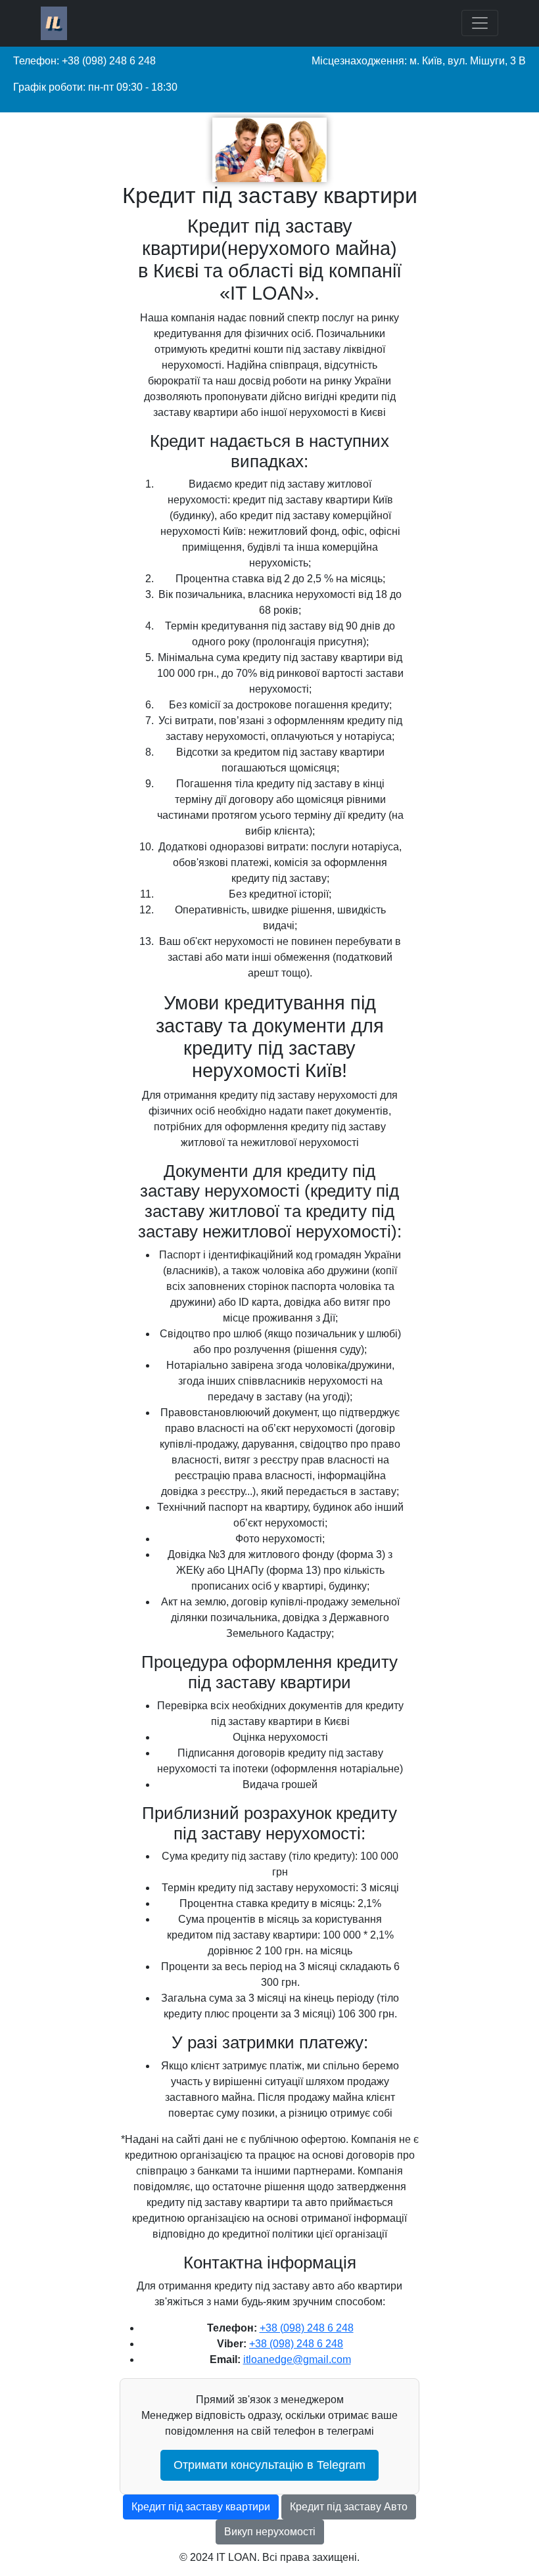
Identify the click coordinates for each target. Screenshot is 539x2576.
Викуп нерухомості (270, 2532)
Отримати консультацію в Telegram (269, 2465)
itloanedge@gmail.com (297, 2359)
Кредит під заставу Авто (349, 2507)
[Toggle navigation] (480, 23)
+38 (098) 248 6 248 (307, 2328)
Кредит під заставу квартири (201, 2507)
